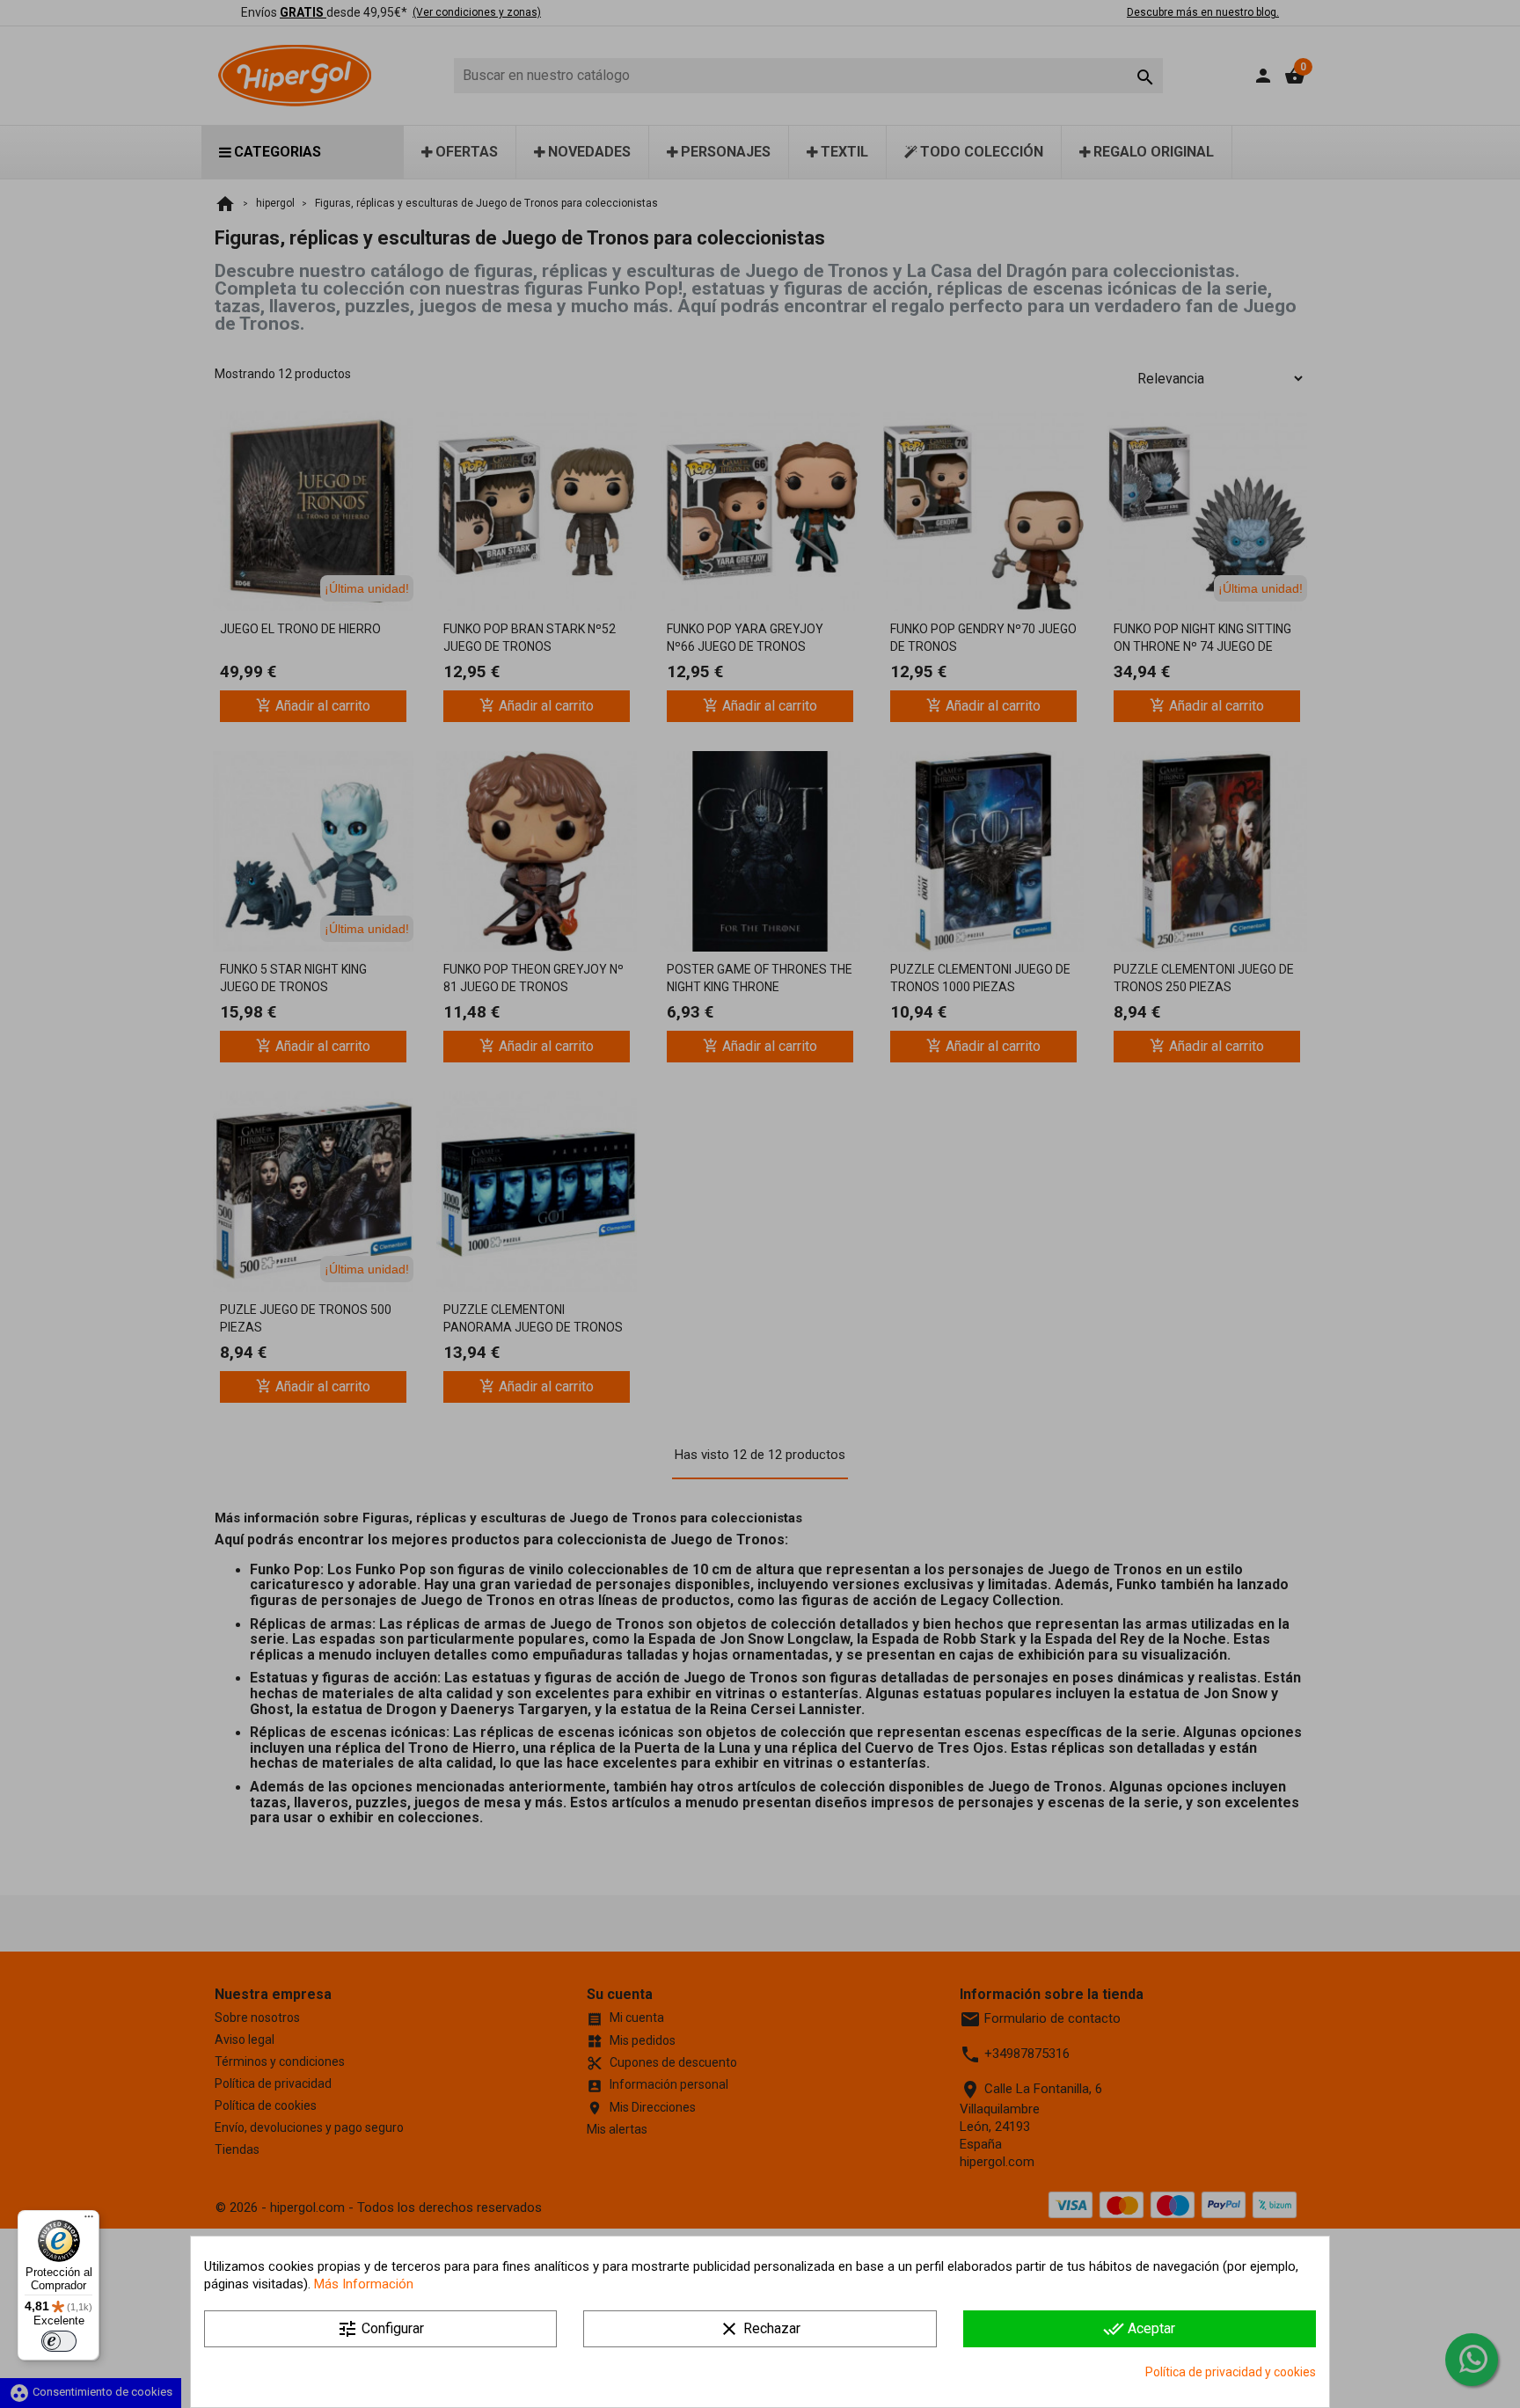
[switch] (59, 2341)
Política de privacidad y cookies (1231, 2372)
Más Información (364, 2284)
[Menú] (89, 2221)
